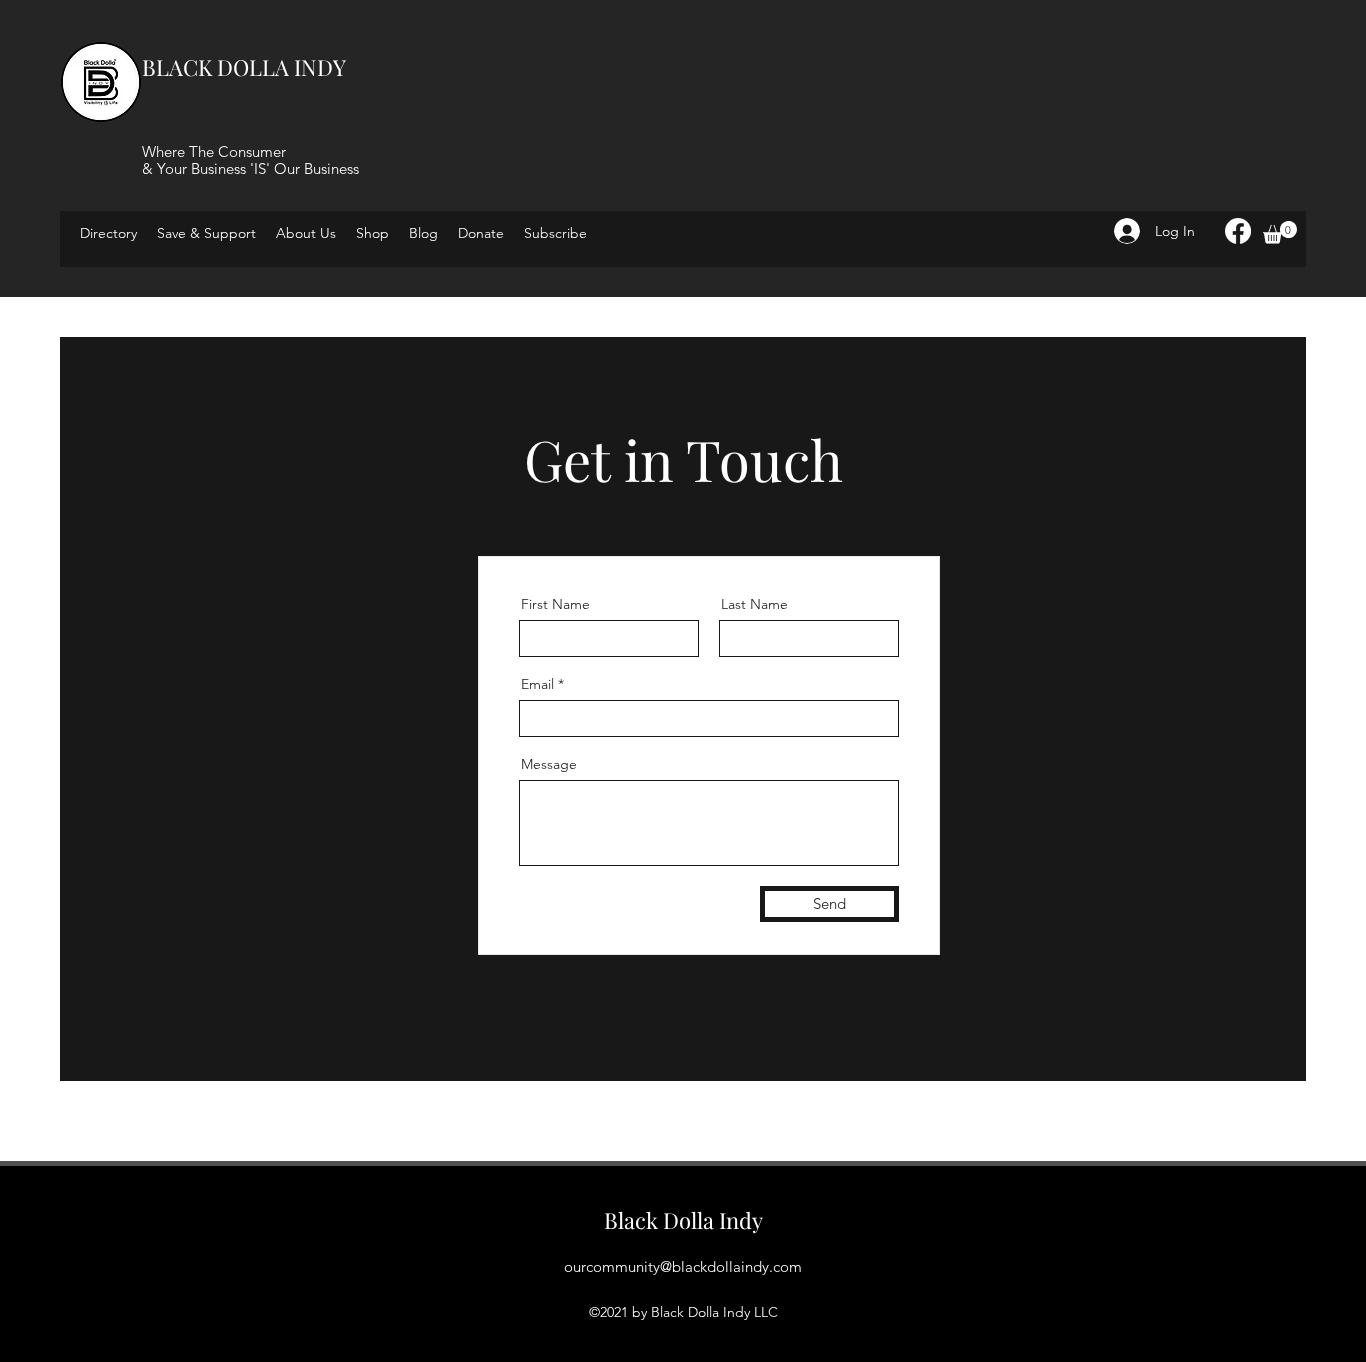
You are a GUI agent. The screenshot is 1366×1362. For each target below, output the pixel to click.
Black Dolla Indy (683, 1220)
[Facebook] (1238, 231)
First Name (555, 604)
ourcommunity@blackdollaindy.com (683, 1266)
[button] (555, 233)
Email (537, 684)
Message (549, 764)
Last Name (754, 604)
